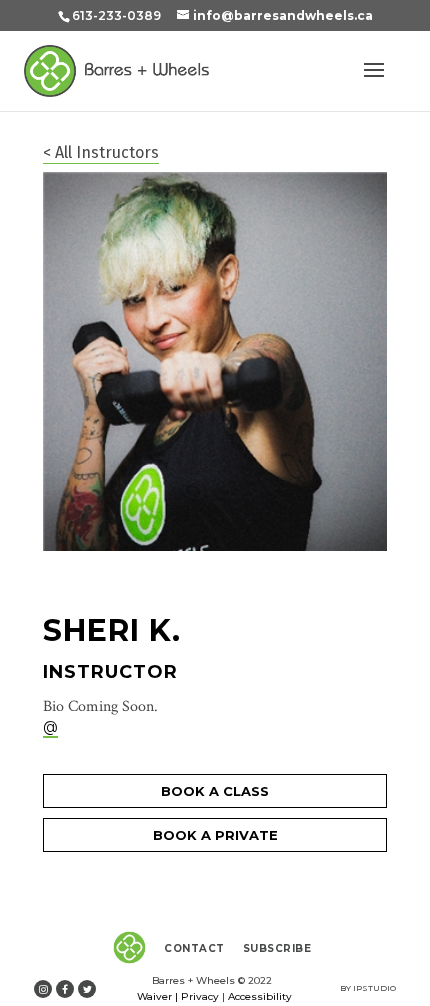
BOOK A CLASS (215, 791)
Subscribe (277, 948)
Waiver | (157, 996)
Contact (194, 948)
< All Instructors (101, 152)
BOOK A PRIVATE (215, 835)
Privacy (200, 996)
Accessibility (260, 996)
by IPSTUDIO (368, 988)
